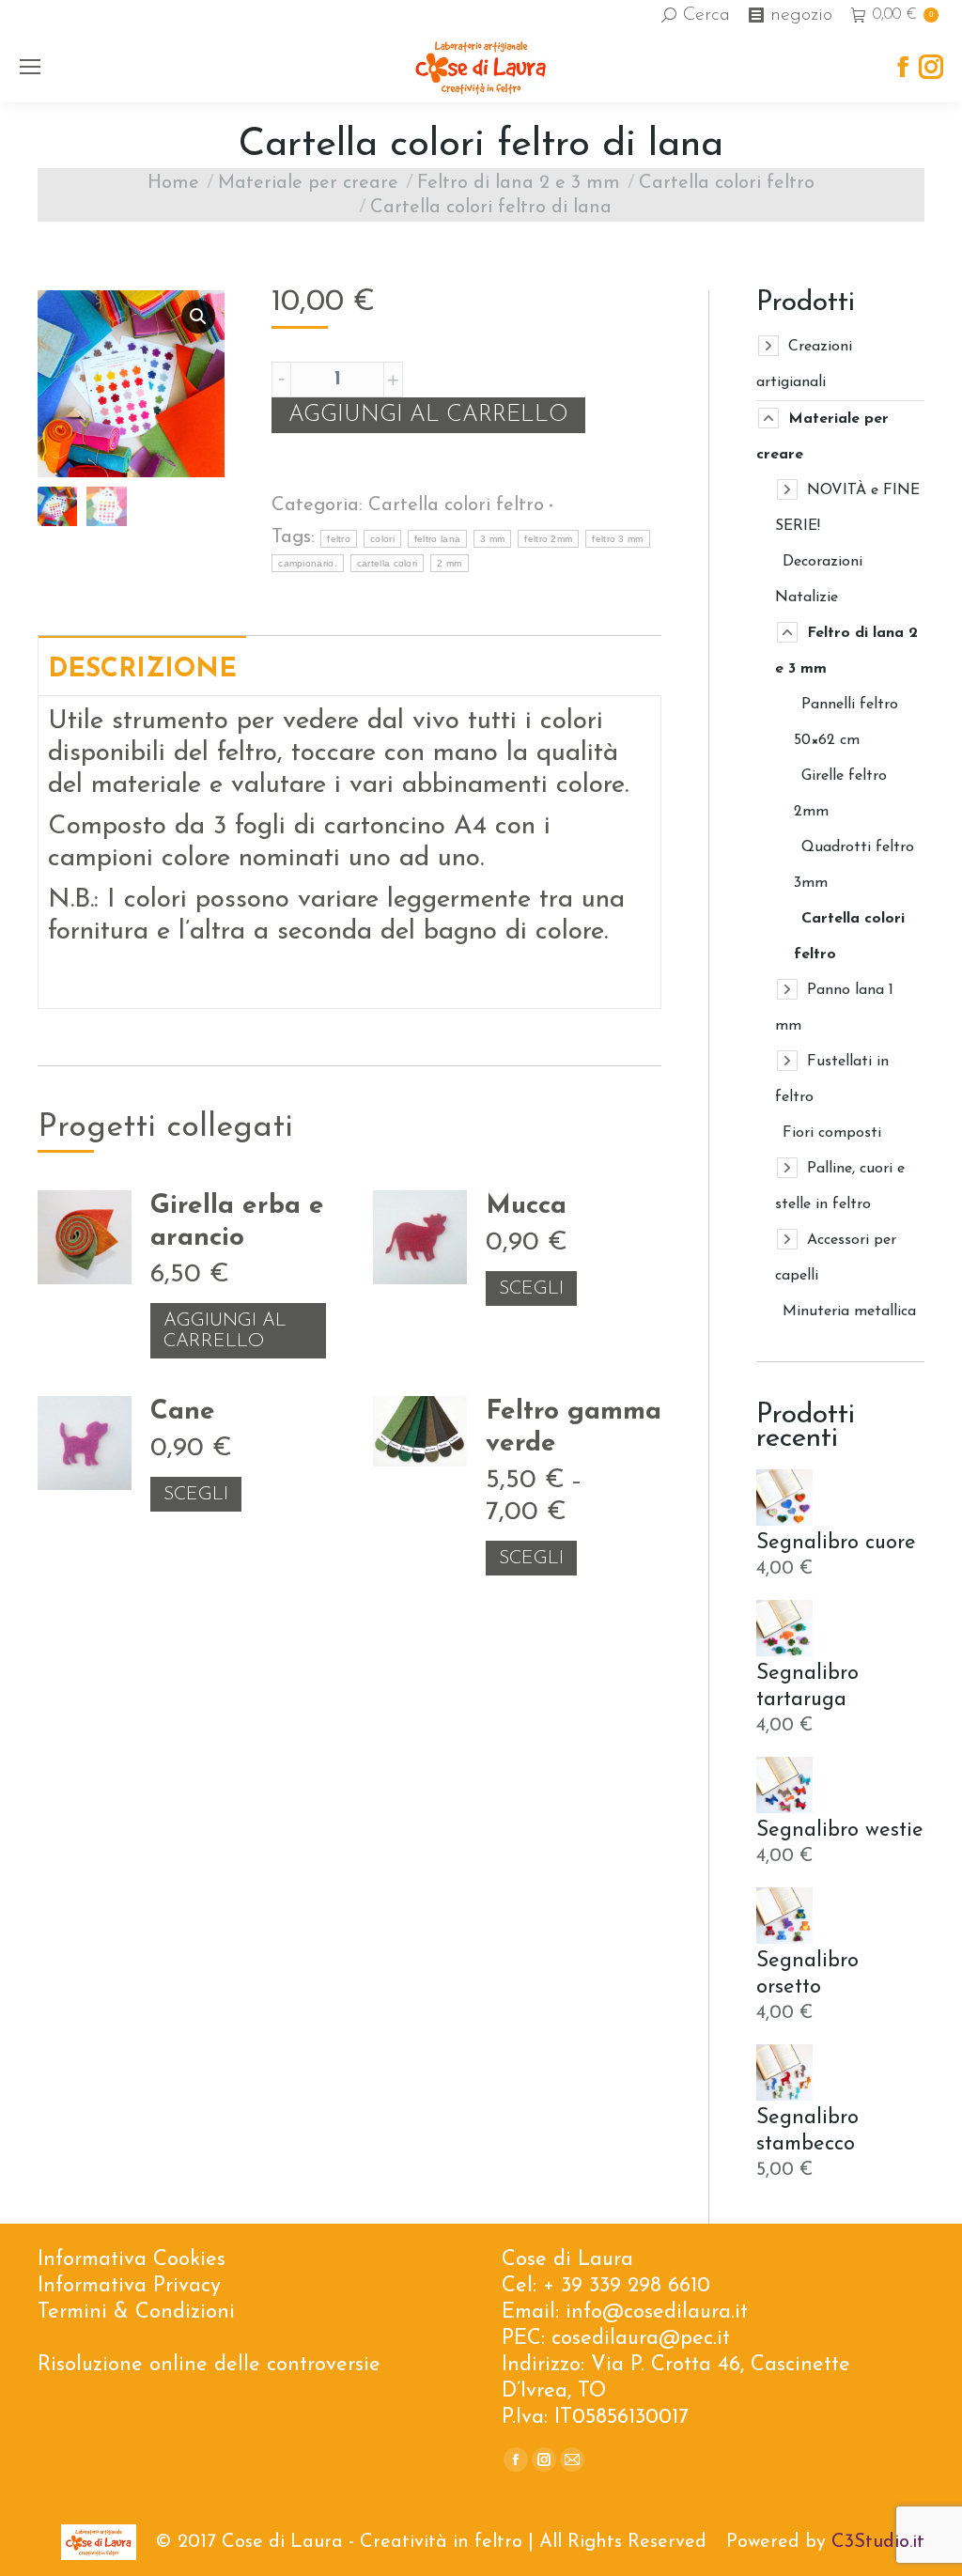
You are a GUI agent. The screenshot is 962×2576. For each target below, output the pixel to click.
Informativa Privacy (129, 2286)
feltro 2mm (548, 539)
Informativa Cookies (132, 2260)
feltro (339, 539)
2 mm (449, 563)
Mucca (526, 1206)
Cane (183, 1412)
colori (382, 539)
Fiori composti (832, 1133)
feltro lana (437, 539)
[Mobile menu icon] (30, 67)
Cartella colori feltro (456, 505)
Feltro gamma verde (574, 1428)
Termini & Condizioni (136, 2312)
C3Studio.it (878, 2542)
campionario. (308, 563)
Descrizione (142, 670)
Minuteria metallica (849, 1311)
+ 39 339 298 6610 (627, 2286)
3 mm (492, 539)
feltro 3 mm (617, 539)
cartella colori (388, 563)
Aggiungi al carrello (428, 415)
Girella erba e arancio (237, 1222)
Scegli (531, 1289)
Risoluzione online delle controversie (209, 2365)
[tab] (142, 665)
